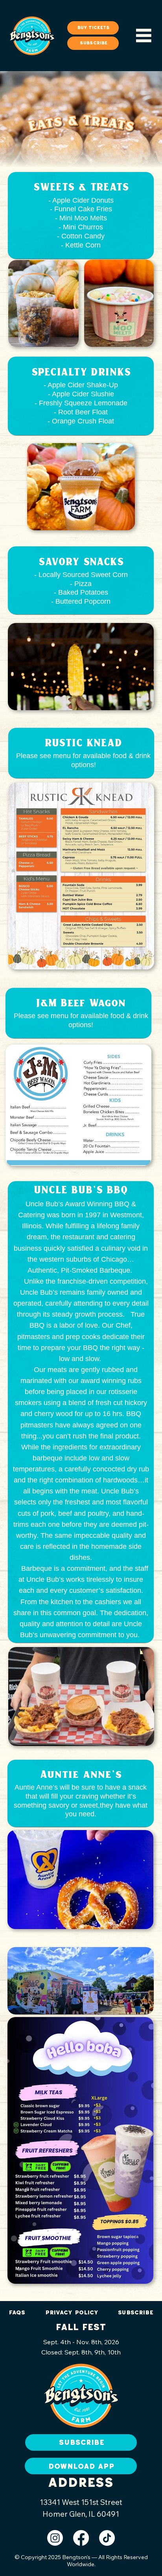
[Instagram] (55, 2538)
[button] (93, 43)
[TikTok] (107, 2538)
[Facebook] (81, 2538)
